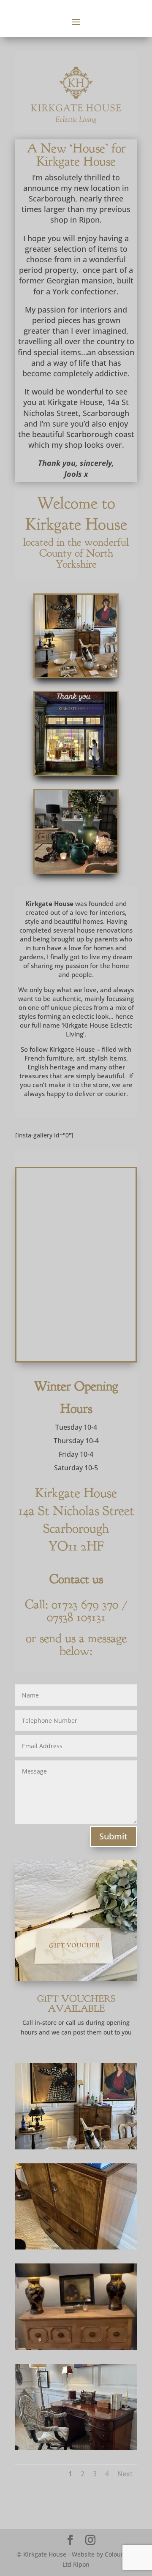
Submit (113, 1836)
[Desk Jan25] (76, 2448)
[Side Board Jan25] (76, 2348)
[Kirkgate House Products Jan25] (76, 2147)
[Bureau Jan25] (76, 2247)
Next (125, 2474)
